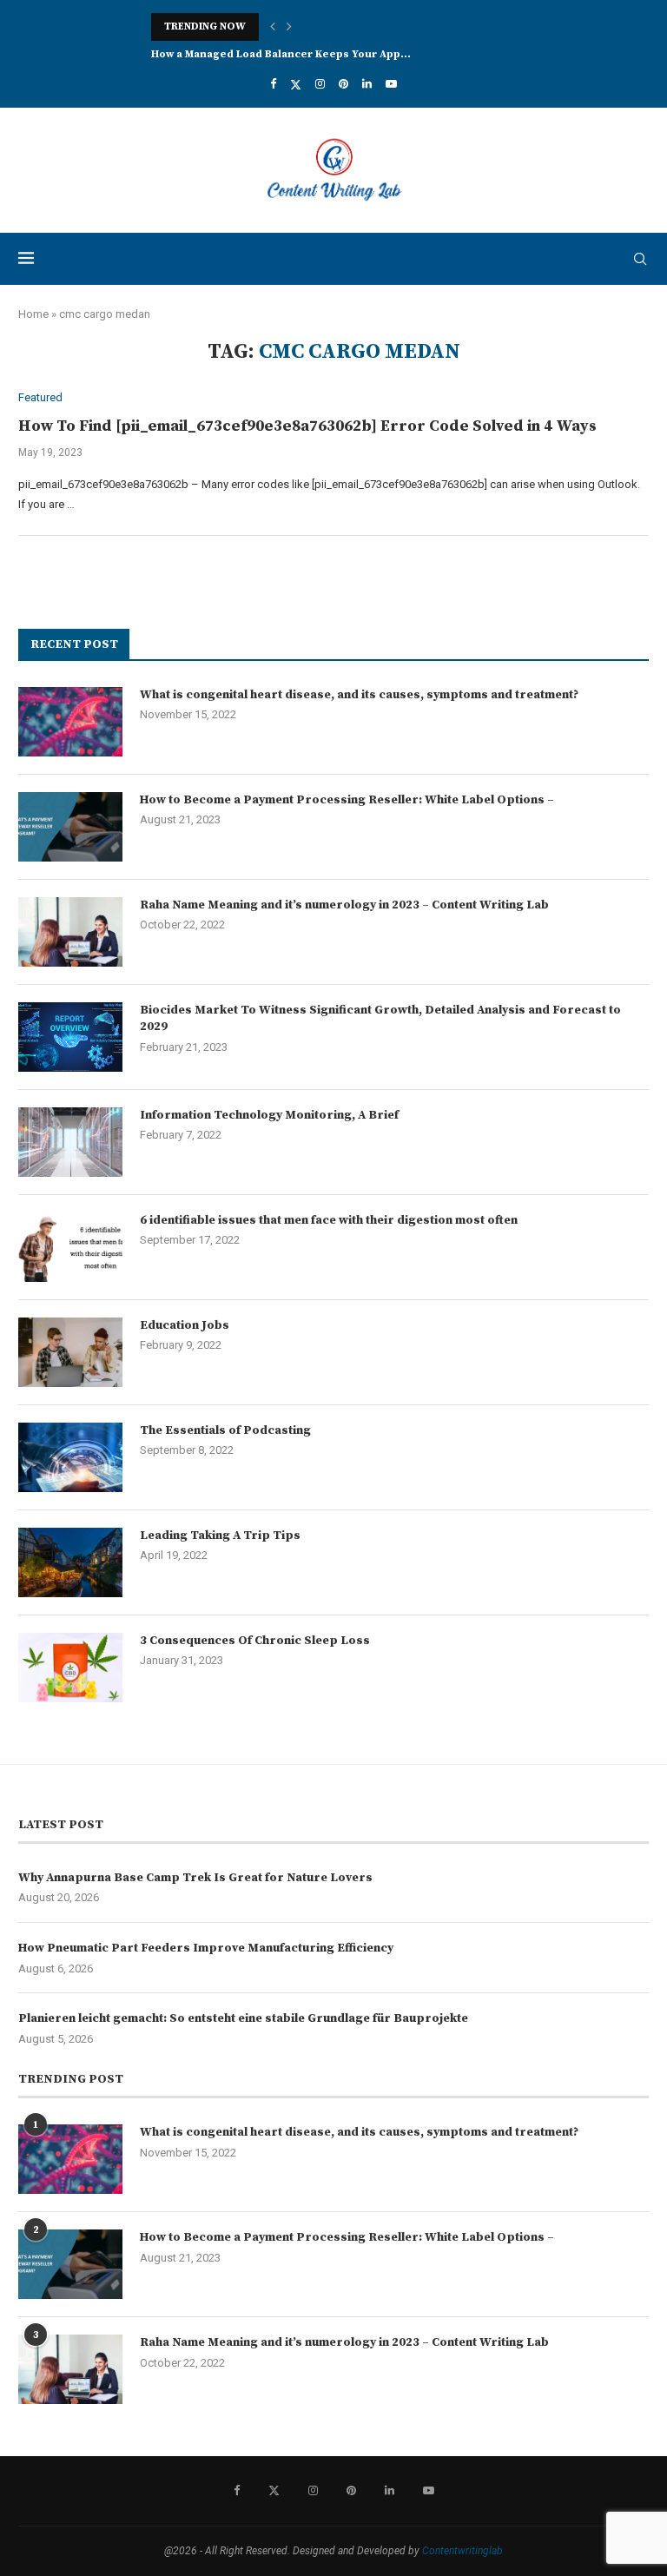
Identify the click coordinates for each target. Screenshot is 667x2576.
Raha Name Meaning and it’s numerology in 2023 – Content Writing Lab (344, 905)
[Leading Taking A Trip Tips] (70, 1562)
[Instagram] (320, 84)
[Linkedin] (367, 84)
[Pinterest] (343, 84)
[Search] (640, 259)
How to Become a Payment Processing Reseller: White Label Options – (347, 800)
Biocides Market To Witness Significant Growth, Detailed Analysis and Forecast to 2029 (380, 1019)
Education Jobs (185, 1325)
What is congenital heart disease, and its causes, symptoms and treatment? (359, 695)
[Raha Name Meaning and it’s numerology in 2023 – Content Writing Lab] (70, 932)
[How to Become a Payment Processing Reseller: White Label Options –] (70, 827)
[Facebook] (273, 84)
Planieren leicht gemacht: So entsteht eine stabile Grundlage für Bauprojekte (243, 2018)
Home (33, 314)
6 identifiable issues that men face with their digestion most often (329, 1220)
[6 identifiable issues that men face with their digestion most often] (70, 1247)
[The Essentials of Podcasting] (70, 1457)
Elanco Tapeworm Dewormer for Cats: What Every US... (297, 54)
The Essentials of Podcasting (225, 1430)
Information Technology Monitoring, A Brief (269, 1115)
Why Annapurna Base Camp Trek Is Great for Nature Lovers (195, 1878)
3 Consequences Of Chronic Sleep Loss (255, 1641)
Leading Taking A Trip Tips (220, 1536)
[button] (273, 27)
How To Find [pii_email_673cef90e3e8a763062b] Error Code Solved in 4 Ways (307, 426)
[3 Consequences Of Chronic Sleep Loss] (70, 1668)
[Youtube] (391, 84)
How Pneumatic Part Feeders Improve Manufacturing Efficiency (206, 1948)
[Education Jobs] (70, 1352)
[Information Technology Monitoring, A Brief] (70, 1142)
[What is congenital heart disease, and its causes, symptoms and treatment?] (70, 722)
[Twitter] (296, 84)
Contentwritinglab (462, 2551)
